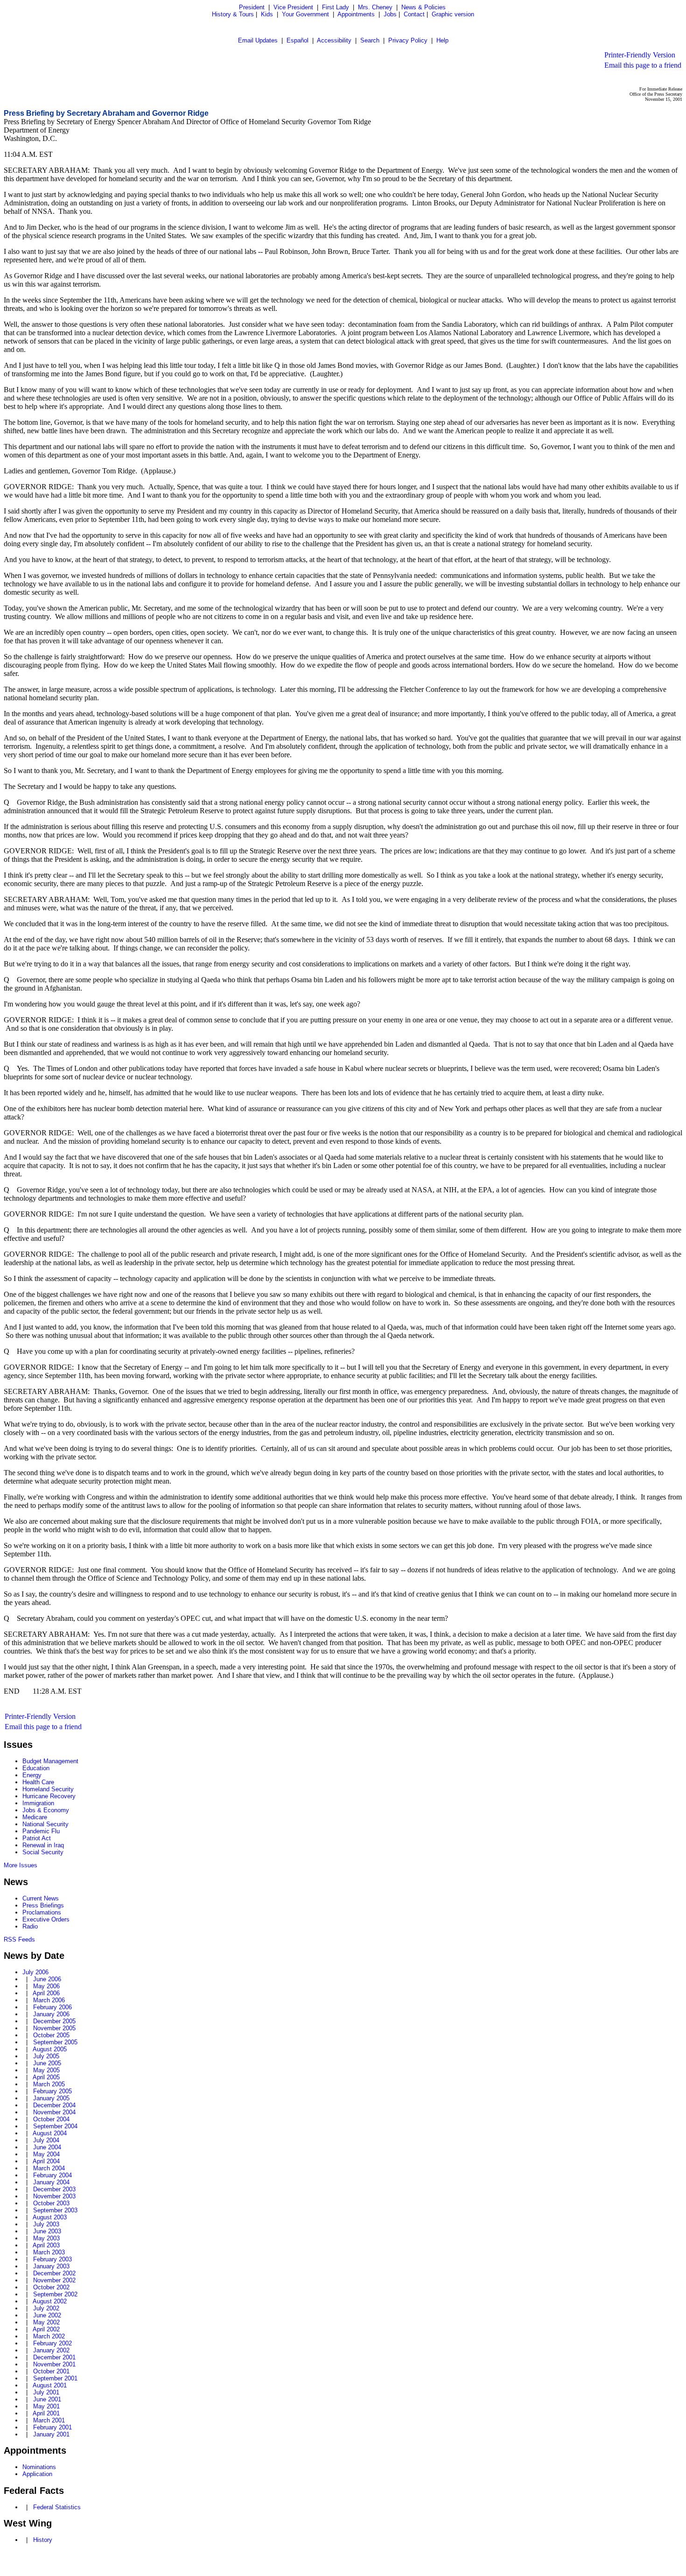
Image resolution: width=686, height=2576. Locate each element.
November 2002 (54, 2280)
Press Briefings (43, 1905)
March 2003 (49, 2252)
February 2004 (52, 2175)
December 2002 (54, 2273)
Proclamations (42, 1912)
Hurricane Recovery (49, 1796)
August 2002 (50, 2301)
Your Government (305, 14)
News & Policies (423, 7)
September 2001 (55, 2378)
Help (442, 40)
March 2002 (49, 2336)
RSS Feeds (19, 1939)
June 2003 (47, 2231)
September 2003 (55, 2210)
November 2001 (54, 2364)
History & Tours (233, 14)
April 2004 (46, 2161)
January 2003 (51, 2266)
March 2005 (49, 2084)
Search (370, 40)
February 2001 (52, 2427)
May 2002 (46, 2322)
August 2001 (50, 2385)
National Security (45, 1824)
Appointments (356, 14)
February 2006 (52, 2007)
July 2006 (35, 1972)
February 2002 (52, 2343)
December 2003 (54, 2189)
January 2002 (51, 2350)
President (252, 7)
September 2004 (55, 2126)
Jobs (390, 14)
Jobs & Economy (46, 1810)
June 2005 (47, 2063)
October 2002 (51, 2287)
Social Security (43, 1852)
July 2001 (46, 2392)
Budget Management (50, 1761)
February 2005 (52, 2091)
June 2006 (47, 1979)
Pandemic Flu (41, 1831)
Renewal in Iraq (43, 1845)
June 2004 (47, 2147)
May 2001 (46, 2406)
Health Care (38, 1782)
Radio (30, 1926)
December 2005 (54, 2021)
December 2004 (54, 2105)
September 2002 (55, 2294)
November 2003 (54, 2196)
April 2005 (46, 2077)
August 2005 (50, 2049)
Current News (41, 1898)
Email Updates (258, 40)
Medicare (35, 1817)
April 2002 (46, 2329)
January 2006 (51, 2014)
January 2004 (51, 2182)
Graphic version (453, 14)
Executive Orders (46, 1919)
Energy (32, 1775)
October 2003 (51, 2203)
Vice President (293, 7)
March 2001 (49, 2420)
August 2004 (50, 2133)
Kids (267, 14)
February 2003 (52, 2259)
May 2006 (46, 1986)
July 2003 (46, 2224)
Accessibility (334, 40)
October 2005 (51, 2035)
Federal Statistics (57, 2507)
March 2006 (49, 2000)
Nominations (39, 2467)
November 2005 (54, 2028)
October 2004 (51, 2119)
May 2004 (46, 2154)
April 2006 (46, 1993)
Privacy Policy (408, 40)
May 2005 (46, 2070)
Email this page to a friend (643, 65)
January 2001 (51, 2434)
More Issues (21, 1865)
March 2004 (49, 2168)
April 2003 (46, 2245)
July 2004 (46, 2140)
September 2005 (55, 2042)
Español (297, 40)
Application (37, 2474)
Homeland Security (48, 1789)
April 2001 (46, 2413)
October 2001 (51, 2371)
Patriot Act (37, 1838)
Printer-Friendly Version (640, 55)
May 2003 (46, 2238)
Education (36, 1768)
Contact (414, 14)
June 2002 (47, 2315)
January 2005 (51, 2098)
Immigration (38, 1803)
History (43, 2540)
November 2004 (54, 2112)
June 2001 (47, 2399)
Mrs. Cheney (375, 7)
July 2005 (46, 2056)
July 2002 (46, 2308)
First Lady (336, 7)
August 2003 (50, 2217)
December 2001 (54, 2357)
